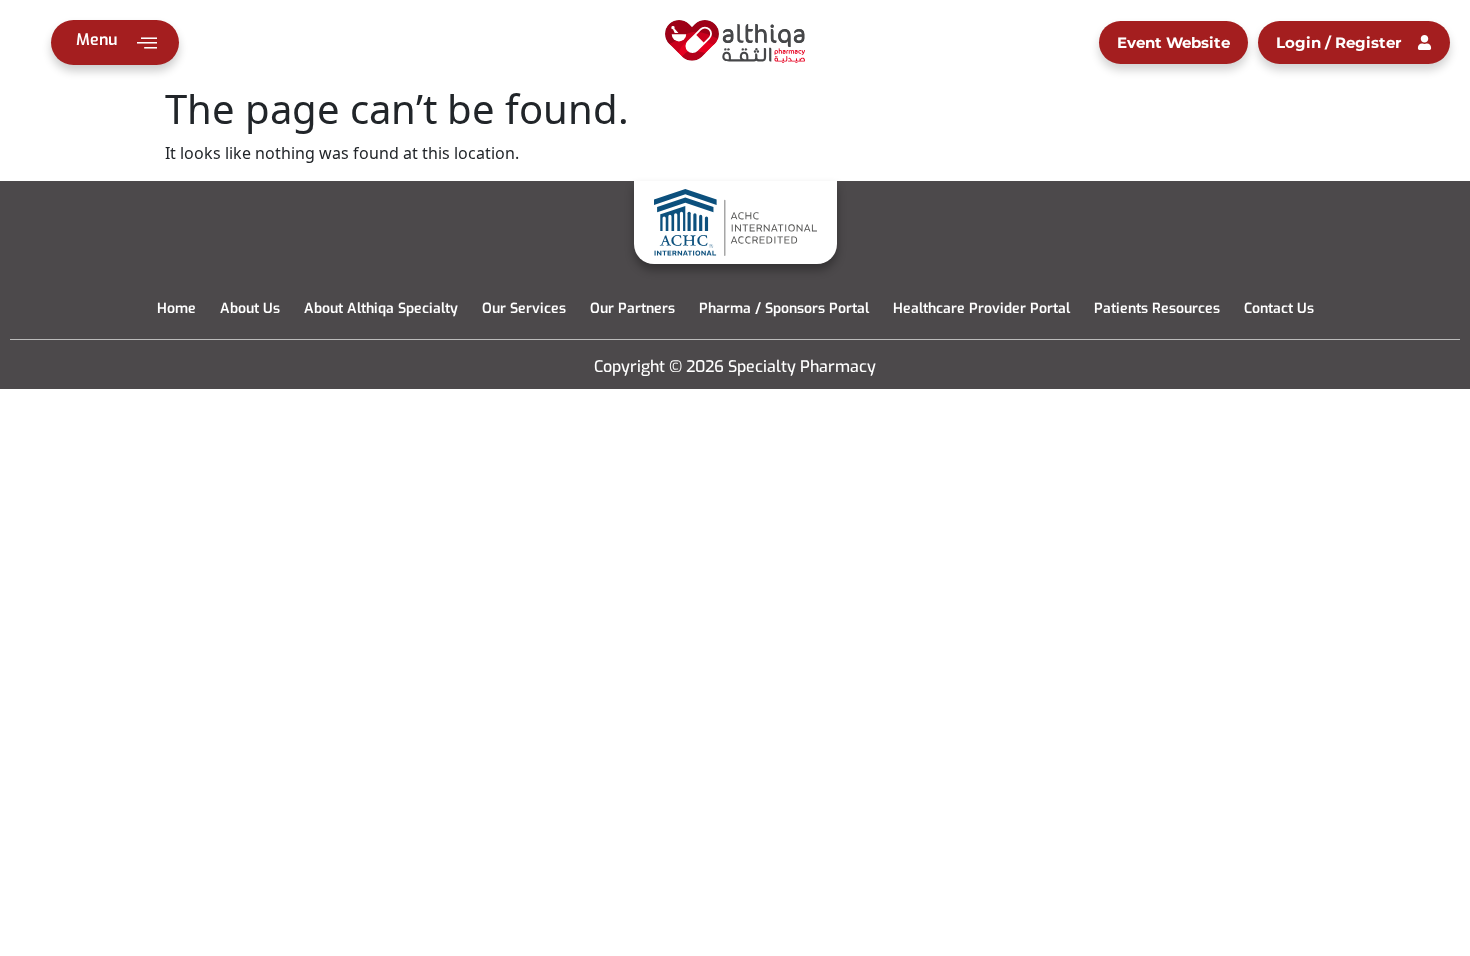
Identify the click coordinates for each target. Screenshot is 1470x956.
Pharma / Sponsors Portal (784, 308)
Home (176, 308)
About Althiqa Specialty (381, 308)
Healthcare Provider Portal (981, 308)
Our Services (524, 308)
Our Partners (632, 308)
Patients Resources (1157, 308)
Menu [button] (96, 39)
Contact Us (1279, 308)
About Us (250, 308)
